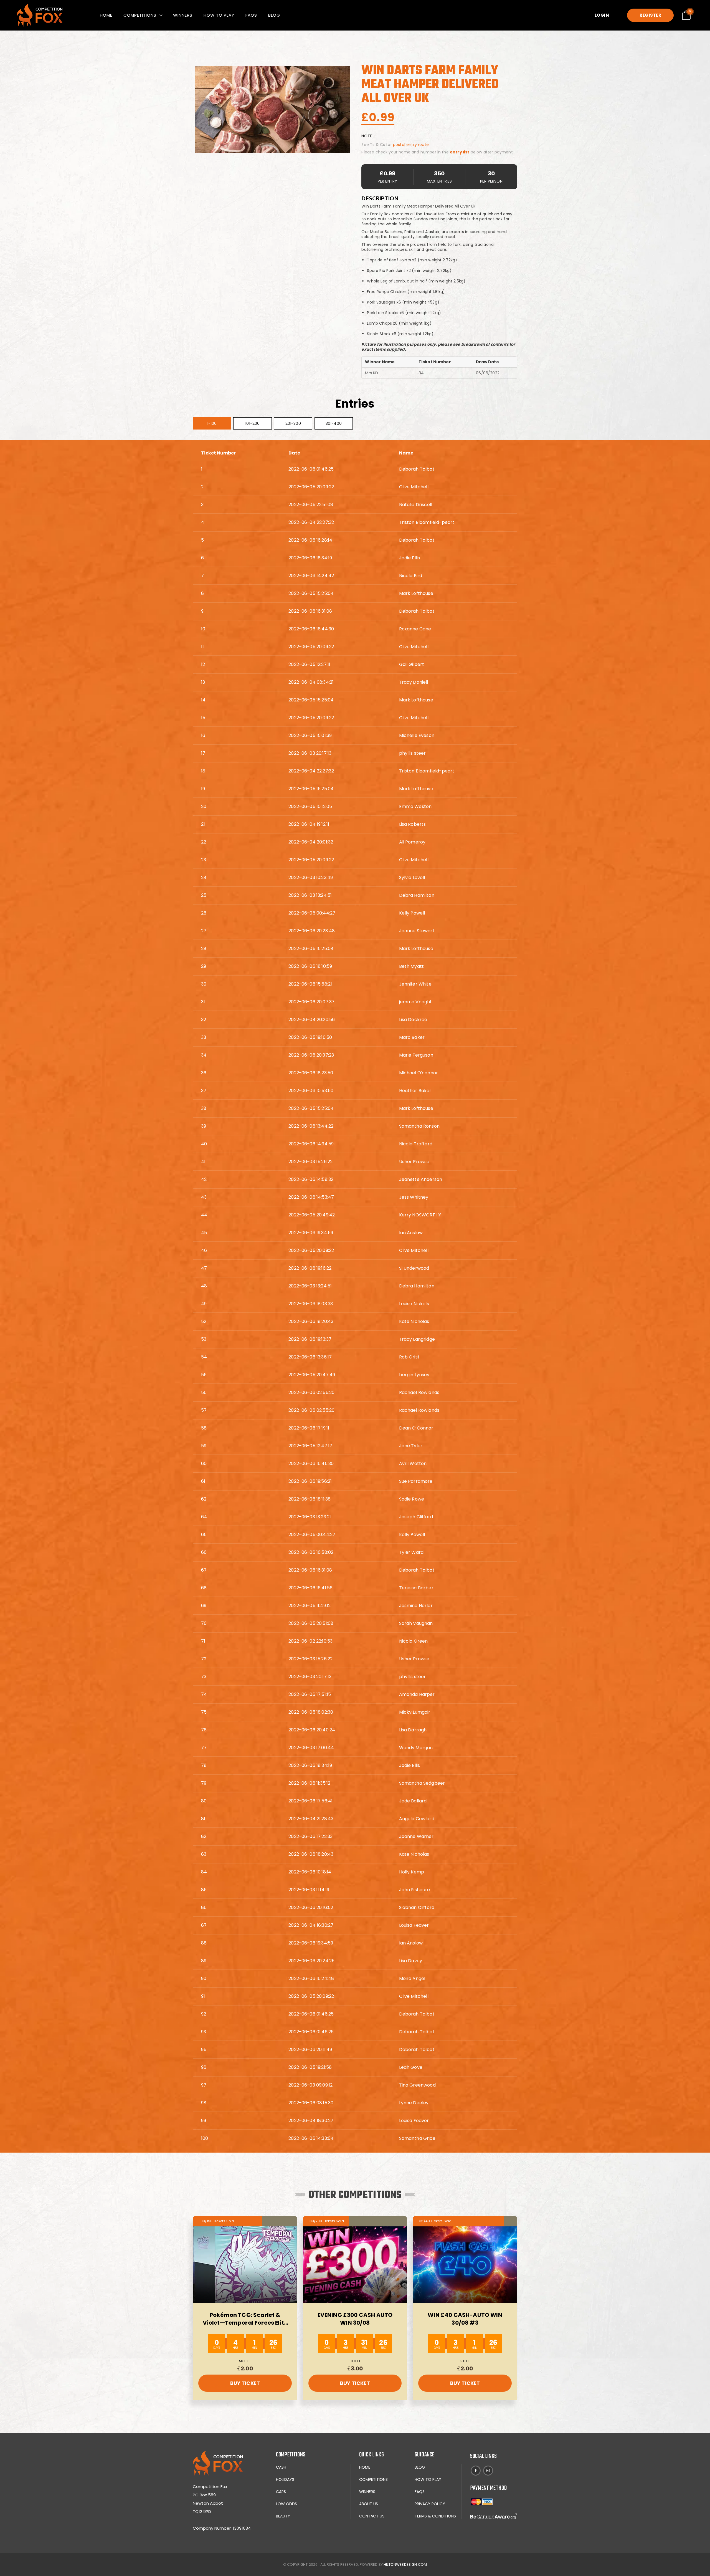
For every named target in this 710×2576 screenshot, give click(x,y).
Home (106, 15)
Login (602, 15)
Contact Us (372, 2516)
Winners (183, 15)
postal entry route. (411, 145)
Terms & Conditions (435, 2516)
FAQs (251, 15)
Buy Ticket (245, 2383)
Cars (281, 2492)
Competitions (140, 15)
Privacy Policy (430, 2504)
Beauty (283, 2516)
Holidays (285, 2479)
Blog (274, 15)
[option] (272, 110)
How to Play (219, 15)
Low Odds (286, 2504)
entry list (460, 152)
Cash (281, 2467)
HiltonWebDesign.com (405, 2564)
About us (369, 2504)
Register (650, 15)
